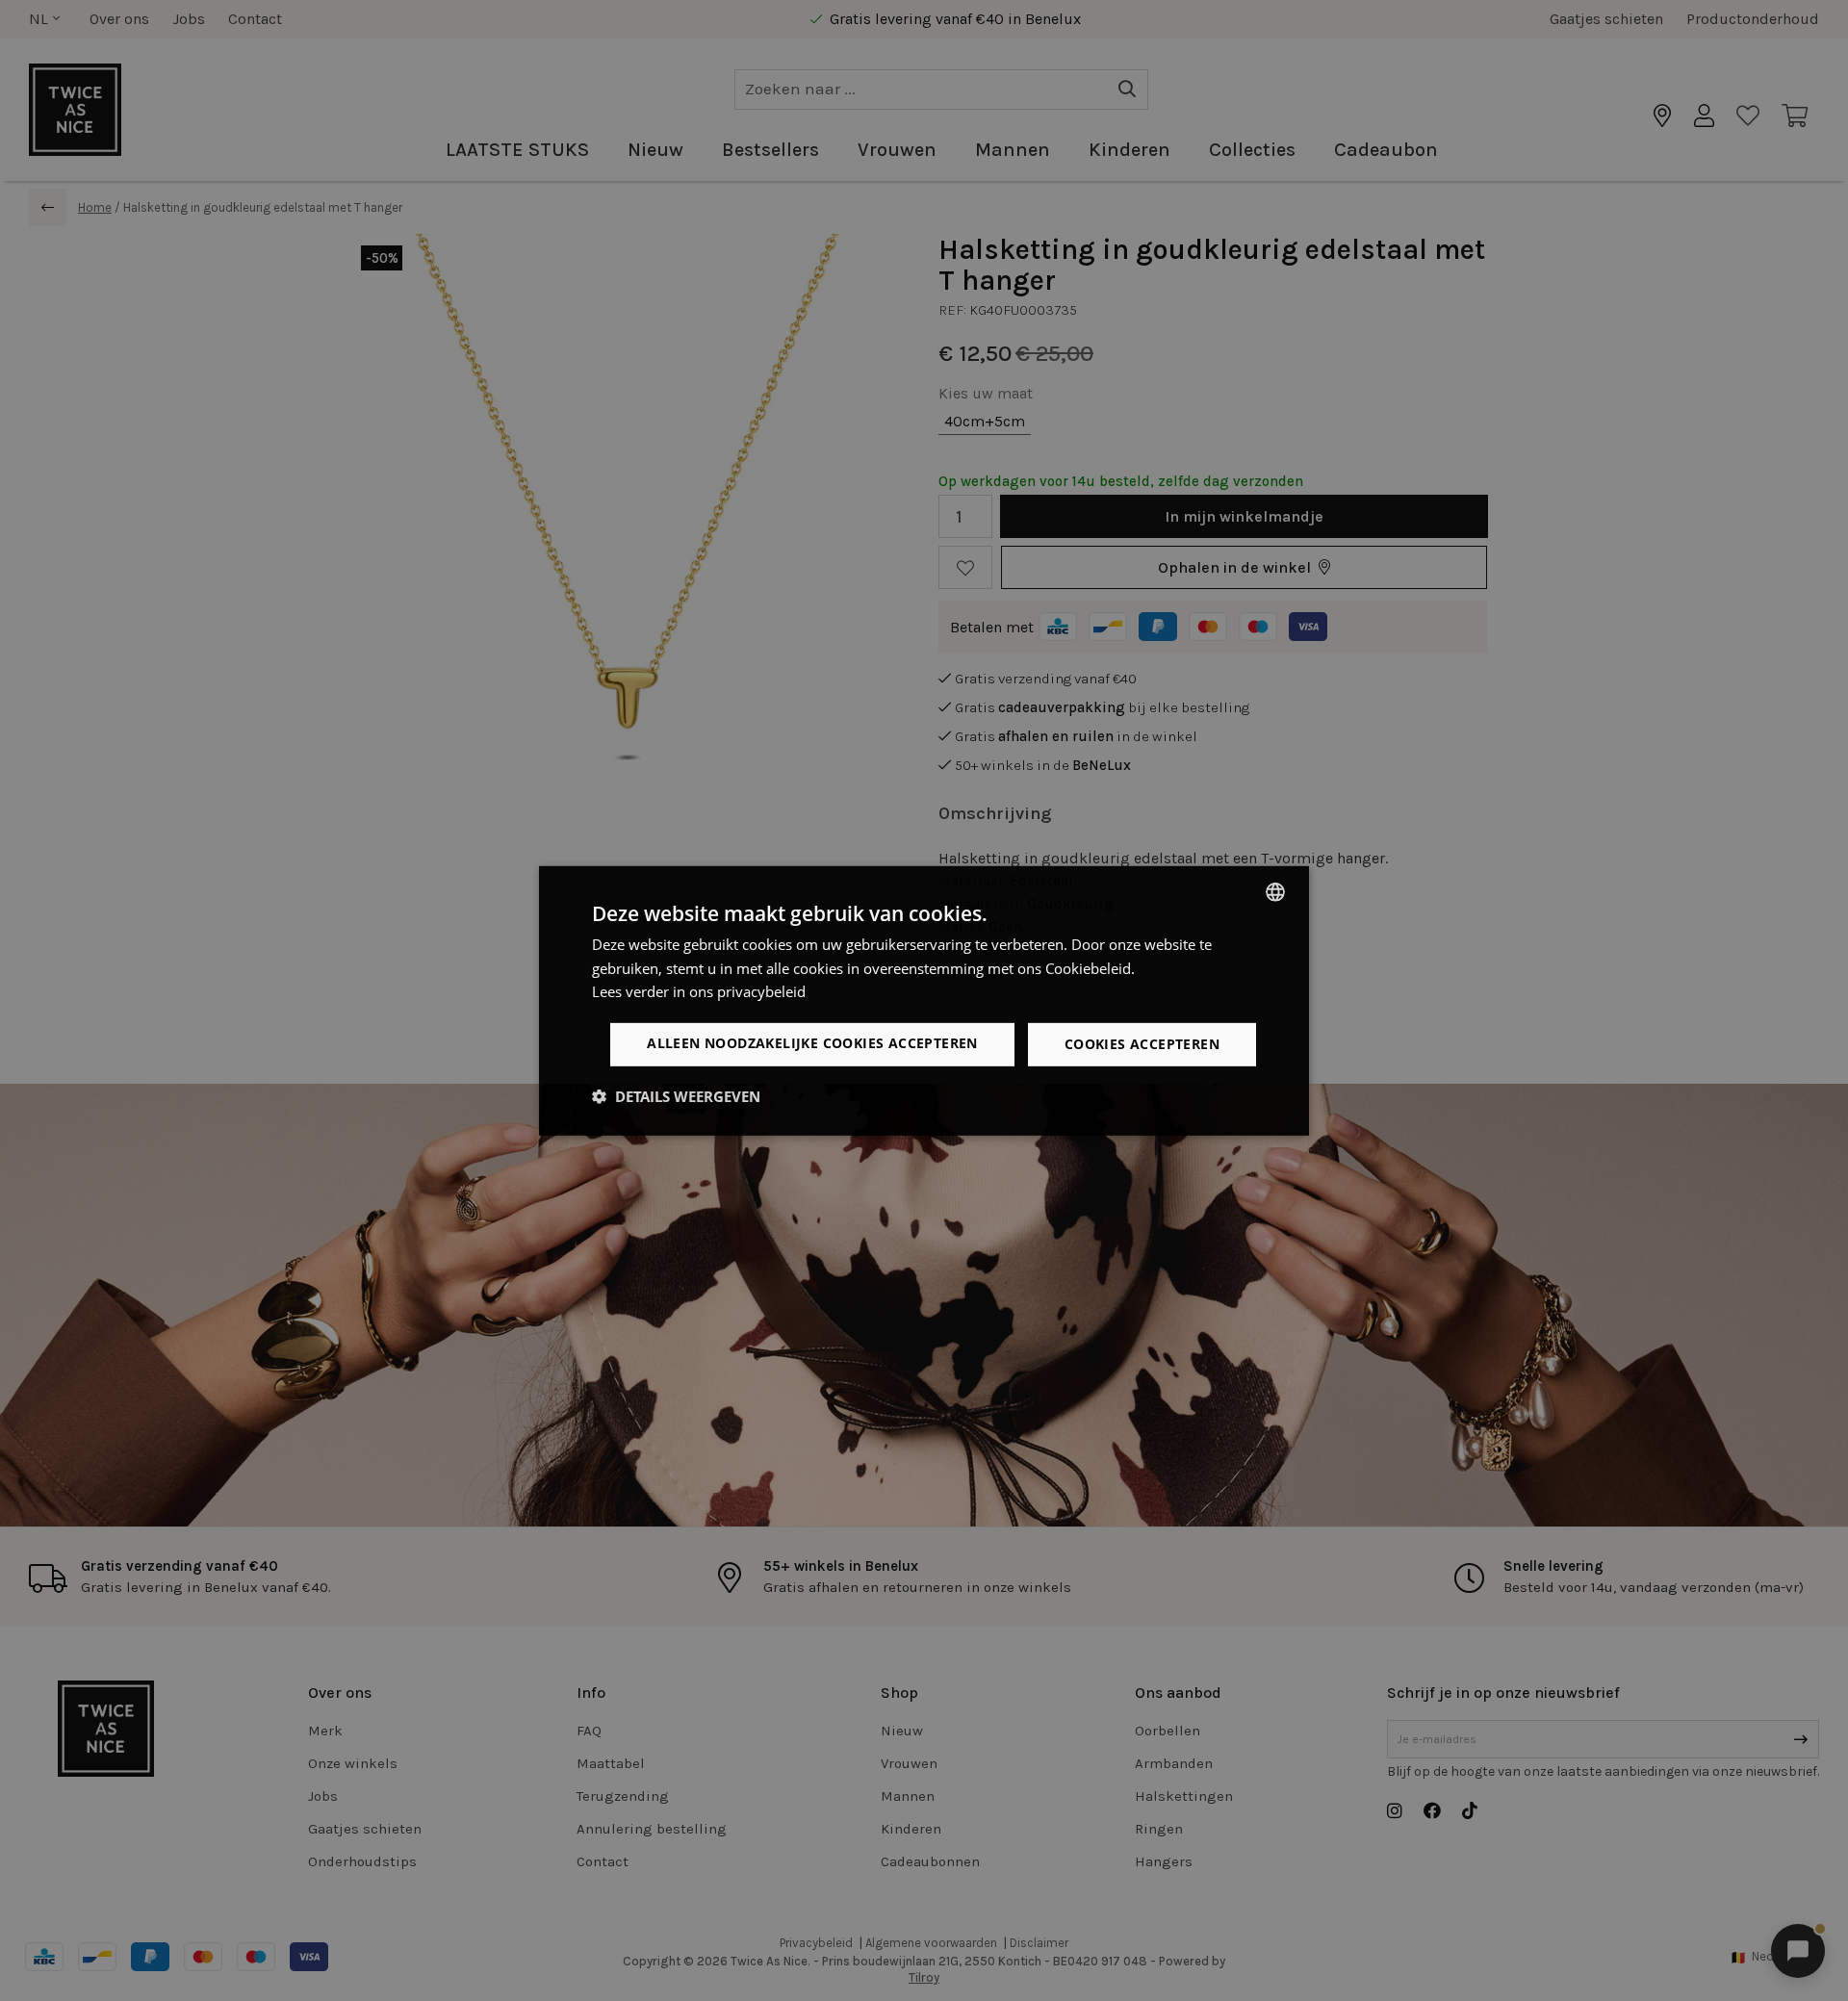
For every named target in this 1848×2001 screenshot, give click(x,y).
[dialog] (924, 1000)
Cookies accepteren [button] (1142, 1044)
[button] (676, 1096)
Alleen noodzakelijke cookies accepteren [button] (812, 1043)
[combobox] (1275, 891)
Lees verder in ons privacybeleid (699, 991)
